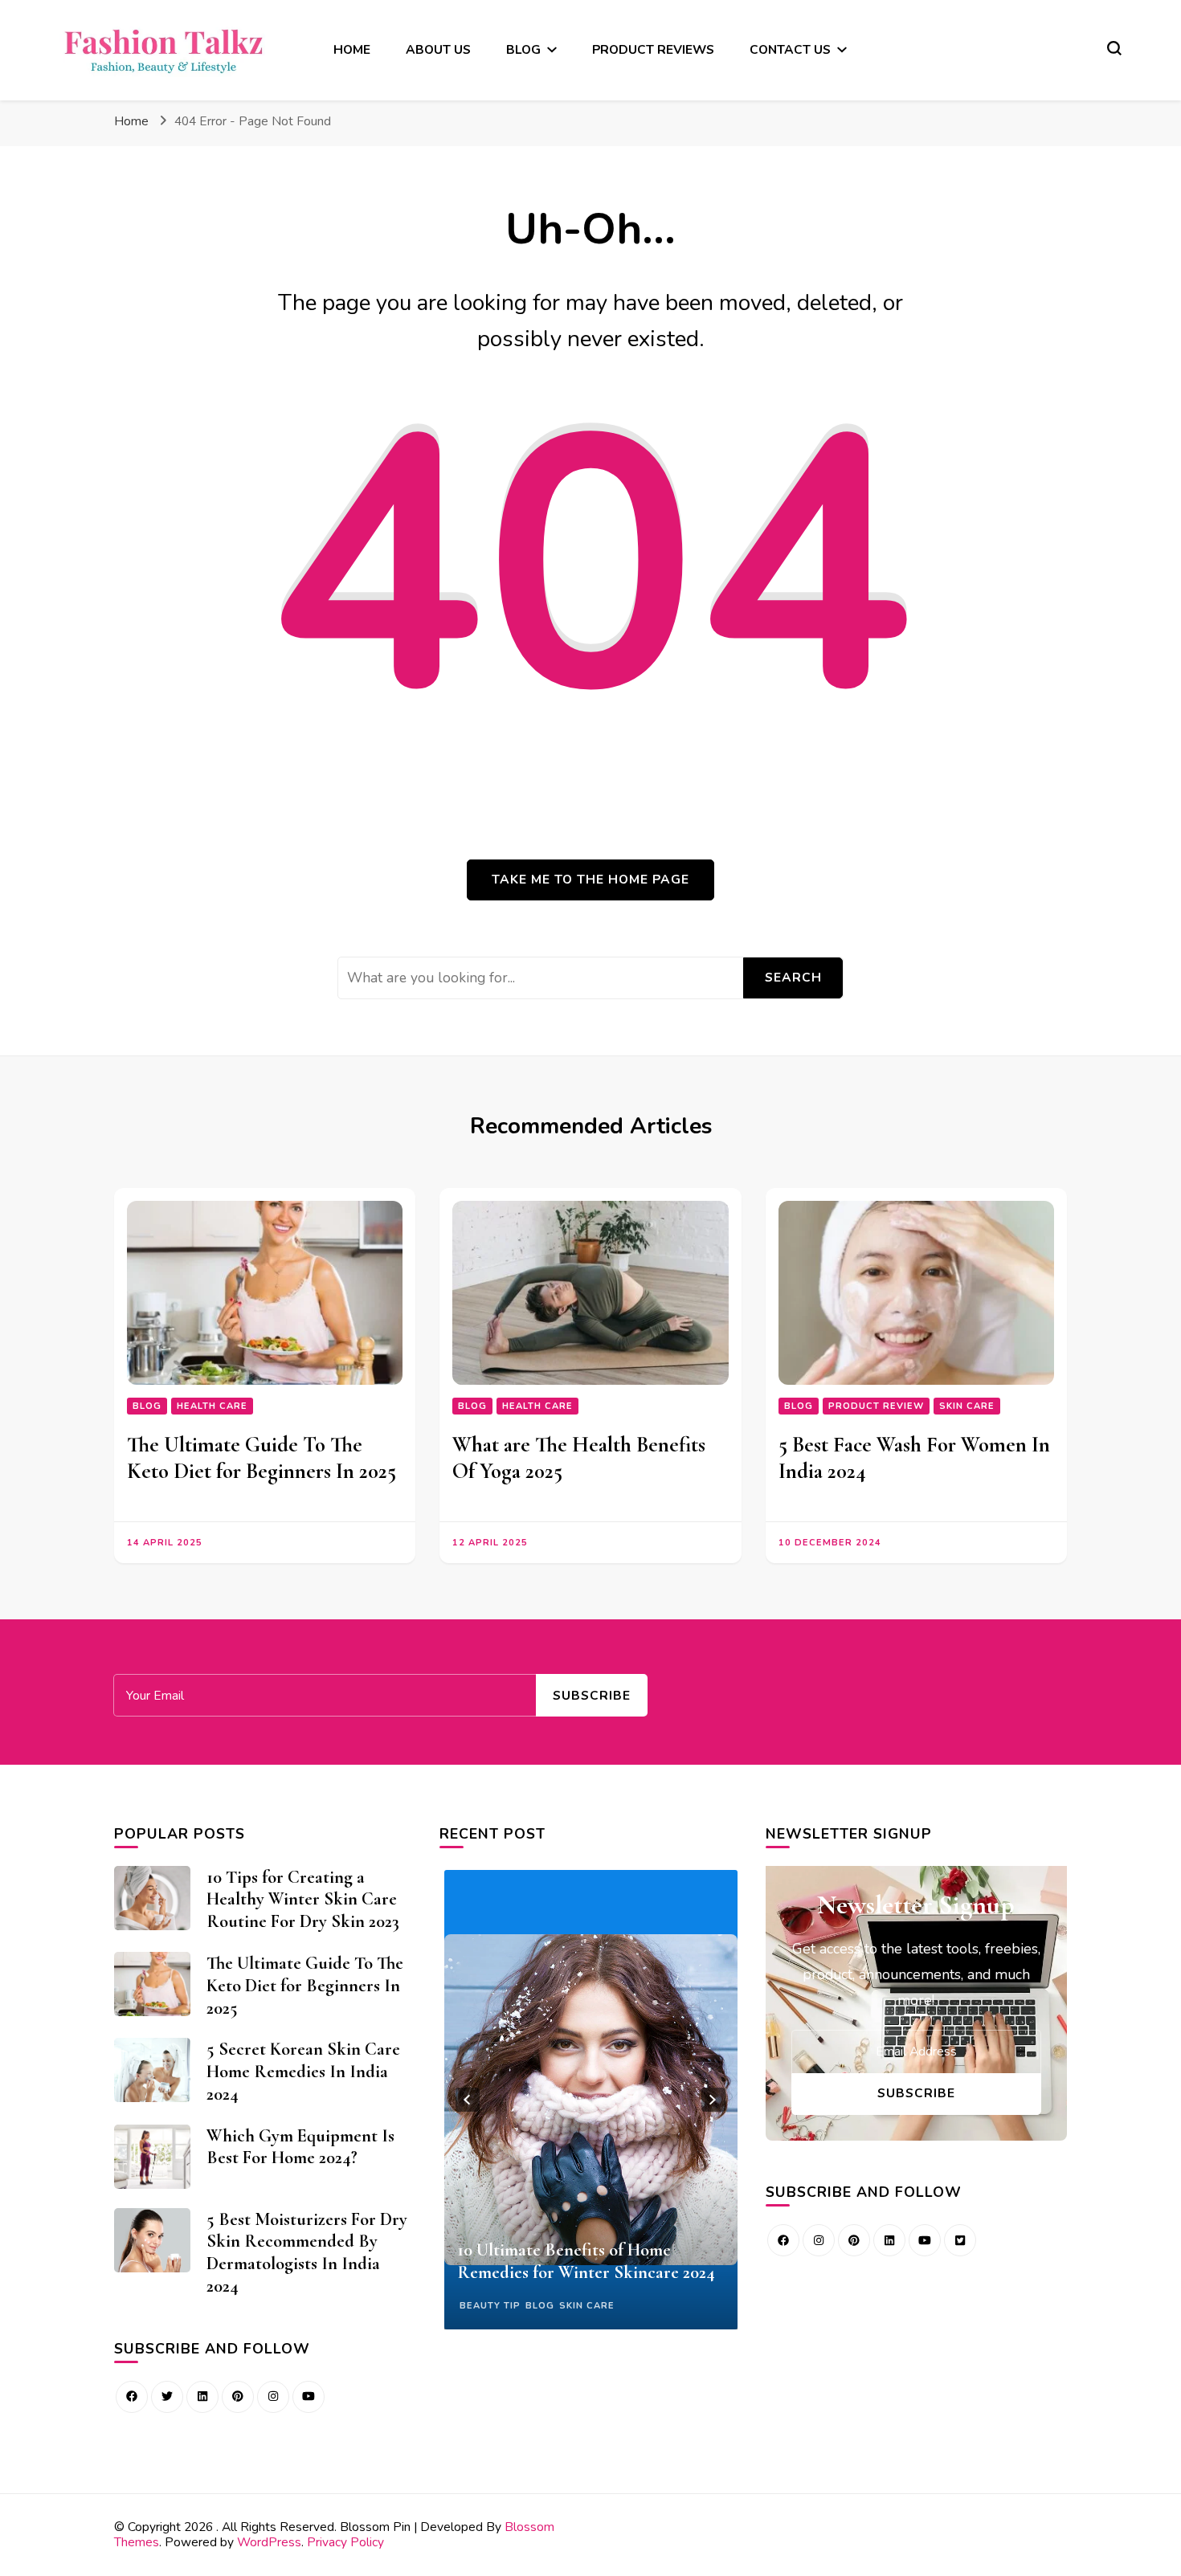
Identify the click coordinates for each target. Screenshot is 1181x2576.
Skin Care (967, 1406)
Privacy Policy (345, 2542)
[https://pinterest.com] (238, 2397)
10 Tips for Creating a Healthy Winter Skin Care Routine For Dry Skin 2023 (303, 1899)
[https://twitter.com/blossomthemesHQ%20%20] (167, 2397)
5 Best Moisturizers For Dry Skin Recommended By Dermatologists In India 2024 (307, 2252)
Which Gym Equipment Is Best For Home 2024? (300, 2147)
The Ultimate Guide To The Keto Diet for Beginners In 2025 (262, 1458)
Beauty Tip (490, 2306)
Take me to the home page (590, 879)
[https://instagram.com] (819, 2240)
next (713, 2100)
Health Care (212, 1406)
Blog (147, 1406)
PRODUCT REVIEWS (653, 49)
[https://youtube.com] (309, 2397)
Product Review (876, 1406)
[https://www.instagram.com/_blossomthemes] (273, 2397)
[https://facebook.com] (783, 2240)
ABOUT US (438, 49)
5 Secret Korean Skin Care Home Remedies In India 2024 (303, 2071)
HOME (352, 49)
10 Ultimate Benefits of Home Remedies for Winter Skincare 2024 (586, 2261)
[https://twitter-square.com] (960, 2240)
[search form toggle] (1114, 48)
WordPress (269, 2542)
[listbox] (590, 2100)
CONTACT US (790, 49)
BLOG (523, 49)
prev (468, 2100)
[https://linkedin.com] (202, 2397)
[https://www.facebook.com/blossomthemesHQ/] (132, 2397)
